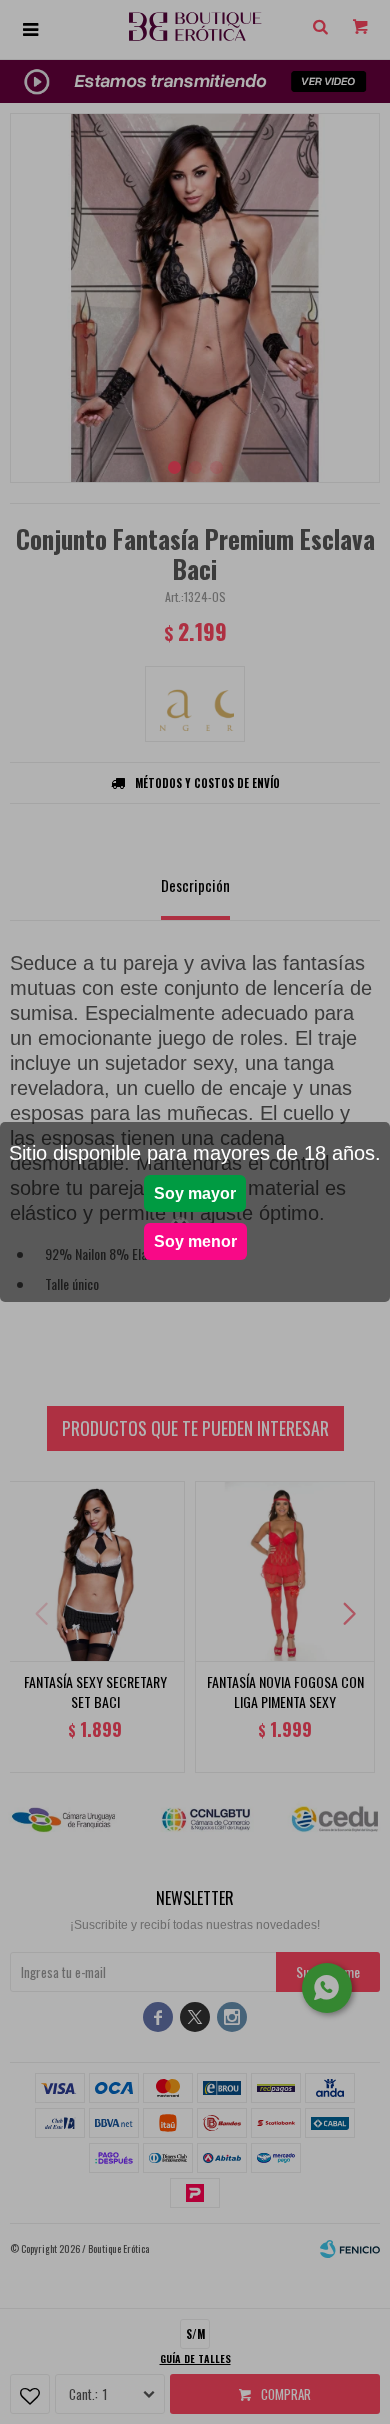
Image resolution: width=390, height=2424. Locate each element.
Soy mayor (195, 1193)
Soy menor (195, 1241)
